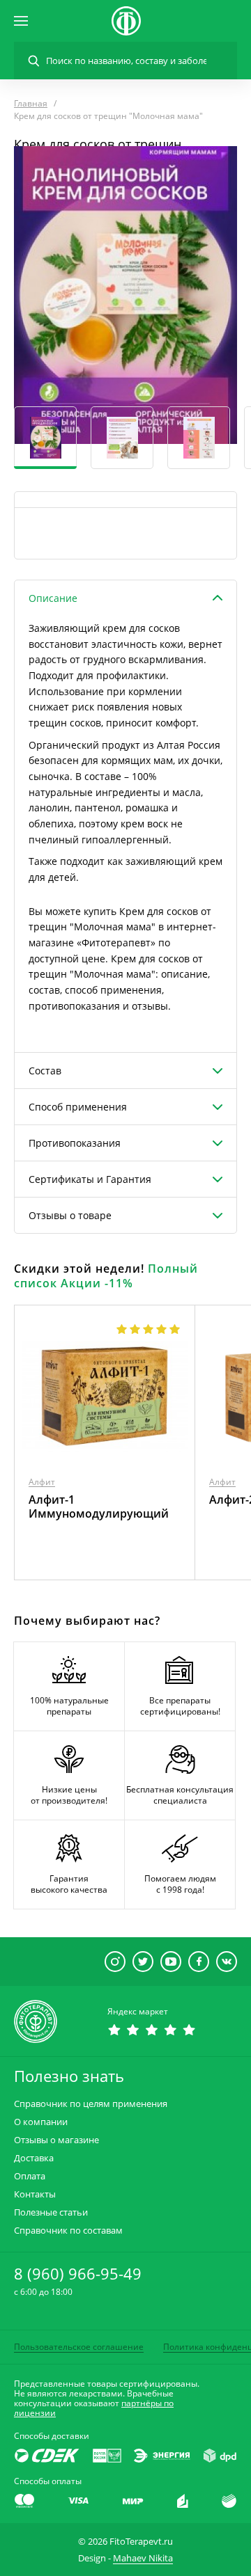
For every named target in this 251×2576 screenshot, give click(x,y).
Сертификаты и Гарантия (90, 1179)
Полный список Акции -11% (106, 1276)
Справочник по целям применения (91, 2104)
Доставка (34, 2158)
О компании (41, 2122)
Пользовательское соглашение (79, 2347)
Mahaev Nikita (143, 2558)
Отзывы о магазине (56, 2140)
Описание (53, 598)
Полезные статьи (51, 2212)
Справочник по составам (68, 2231)
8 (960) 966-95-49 (78, 2273)
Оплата (30, 2176)
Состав (45, 1071)
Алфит (42, 1482)
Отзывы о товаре (70, 1215)
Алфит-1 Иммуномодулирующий (99, 1506)
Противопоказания (75, 1143)
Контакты (35, 2194)
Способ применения (78, 1107)
